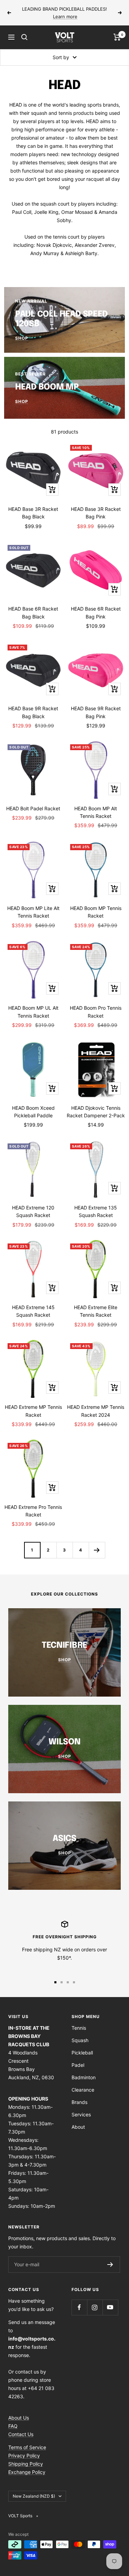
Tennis (79, 2028)
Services (81, 2114)
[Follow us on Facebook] (79, 2307)
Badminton (84, 2077)
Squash (80, 2040)
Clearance (83, 2090)
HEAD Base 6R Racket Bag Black (33, 612)
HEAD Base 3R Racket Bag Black (33, 513)
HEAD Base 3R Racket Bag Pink (96, 513)
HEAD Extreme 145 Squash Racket (33, 1311)
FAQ (13, 2426)
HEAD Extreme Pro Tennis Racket (33, 1511)
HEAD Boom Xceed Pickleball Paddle (33, 1112)
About (78, 2127)
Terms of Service (27, 2447)
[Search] (24, 37)
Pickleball (82, 2053)
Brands (79, 2102)
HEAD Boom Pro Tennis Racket (96, 1012)
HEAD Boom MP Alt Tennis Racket (96, 812)
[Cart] (117, 37)
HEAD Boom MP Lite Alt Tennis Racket (33, 912)
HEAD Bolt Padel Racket (33, 808)
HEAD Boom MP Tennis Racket (96, 912)
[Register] (110, 2265)
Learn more (65, 17)
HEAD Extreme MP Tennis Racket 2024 (96, 1411)
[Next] (97, 1550)
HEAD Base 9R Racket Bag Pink (96, 712)
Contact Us (21, 2434)
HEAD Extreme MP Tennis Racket (33, 1411)
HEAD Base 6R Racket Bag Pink (96, 612)
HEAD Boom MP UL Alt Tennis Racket (33, 1012)
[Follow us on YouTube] (110, 2307)
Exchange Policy (27, 2472)
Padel (78, 2065)
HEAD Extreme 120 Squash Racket (33, 1211)
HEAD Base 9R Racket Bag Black (33, 712)
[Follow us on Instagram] (95, 2307)
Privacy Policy (24, 2456)
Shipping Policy (26, 2464)
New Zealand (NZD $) (34, 2496)
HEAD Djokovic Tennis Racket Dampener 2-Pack (96, 1112)
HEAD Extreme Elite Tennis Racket (96, 1311)
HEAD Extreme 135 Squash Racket (96, 1211)
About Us (19, 2418)
